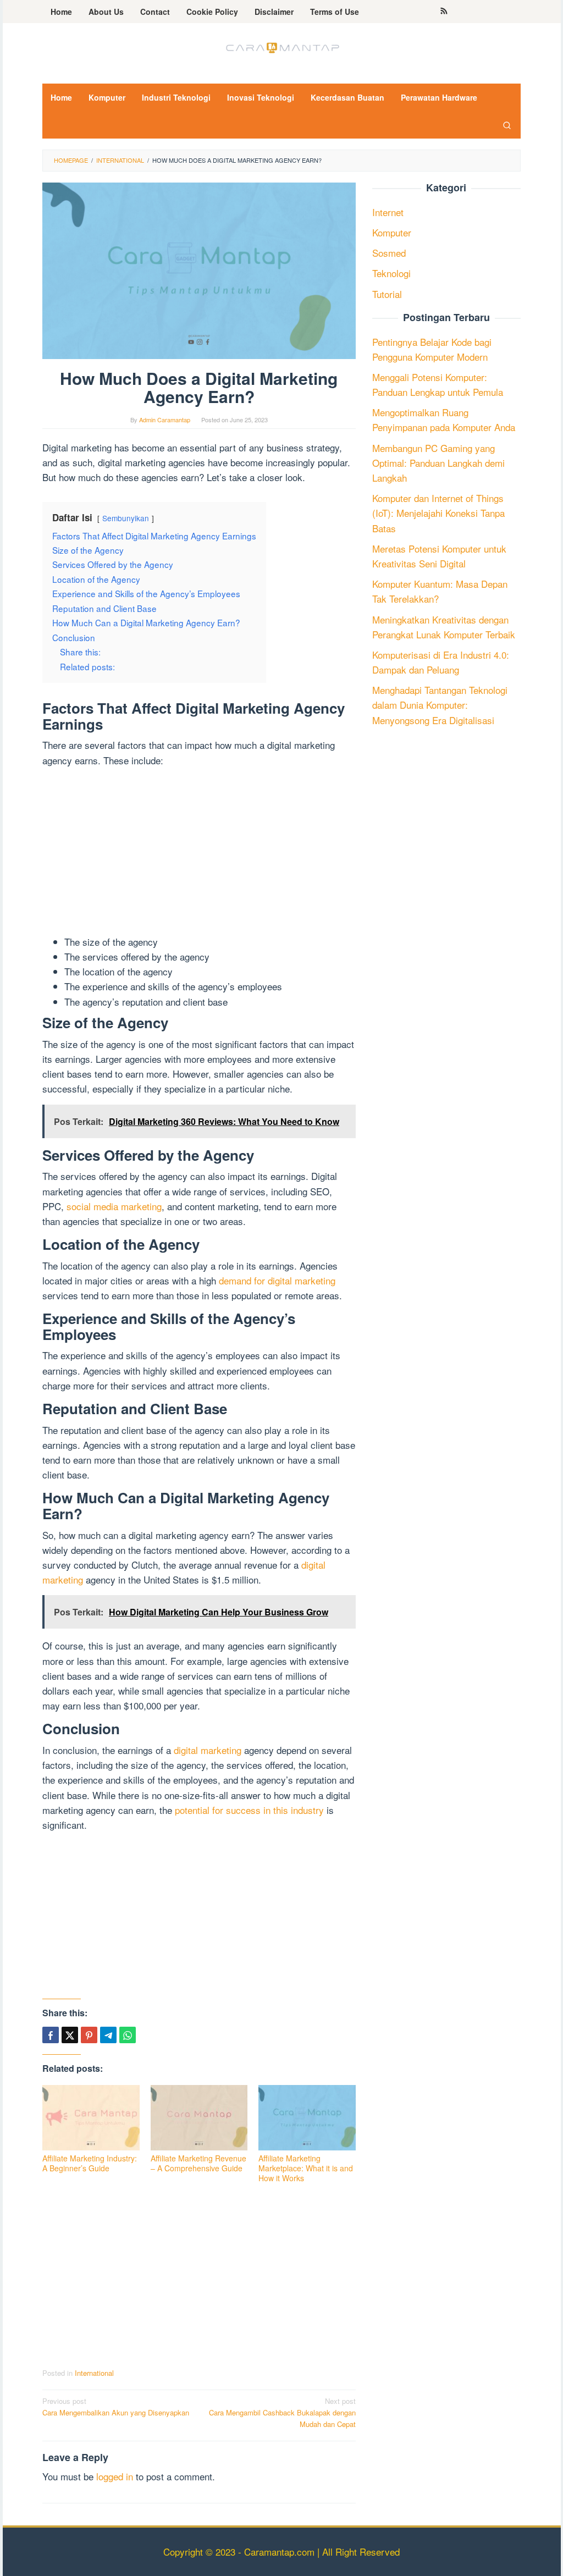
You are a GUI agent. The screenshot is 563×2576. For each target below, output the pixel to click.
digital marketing (208, 1750)
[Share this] (51, 2035)
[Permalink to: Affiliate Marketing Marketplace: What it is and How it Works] (307, 2118)
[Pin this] (89, 2035)
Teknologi (391, 273)
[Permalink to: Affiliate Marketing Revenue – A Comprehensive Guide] (199, 2118)
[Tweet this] (70, 2035)
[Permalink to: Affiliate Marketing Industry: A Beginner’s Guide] (91, 2118)
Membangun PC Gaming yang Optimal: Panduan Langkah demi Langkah (438, 463)
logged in (115, 2476)
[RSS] (444, 12)
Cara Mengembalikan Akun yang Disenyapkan (116, 2407)
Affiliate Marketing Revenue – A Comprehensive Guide (198, 2163)
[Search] (507, 125)
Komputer (392, 232)
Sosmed (389, 253)
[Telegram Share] (108, 2035)
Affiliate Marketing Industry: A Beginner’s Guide (90, 2163)
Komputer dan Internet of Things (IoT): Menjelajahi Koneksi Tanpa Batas (438, 513)
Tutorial (387, 294)
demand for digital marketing (277, 1280)
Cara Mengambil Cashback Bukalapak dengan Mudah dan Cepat (282, 2412)
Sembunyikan (126, 518)
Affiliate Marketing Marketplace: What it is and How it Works (306, 2168)
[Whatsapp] (128, 2035)
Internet (388, 212)
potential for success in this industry (249, 1810)
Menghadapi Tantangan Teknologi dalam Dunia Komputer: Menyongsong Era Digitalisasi (440, 705)
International (94, 2373)
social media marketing (114, 1206)
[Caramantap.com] (281, 46)
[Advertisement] (199, 853)
